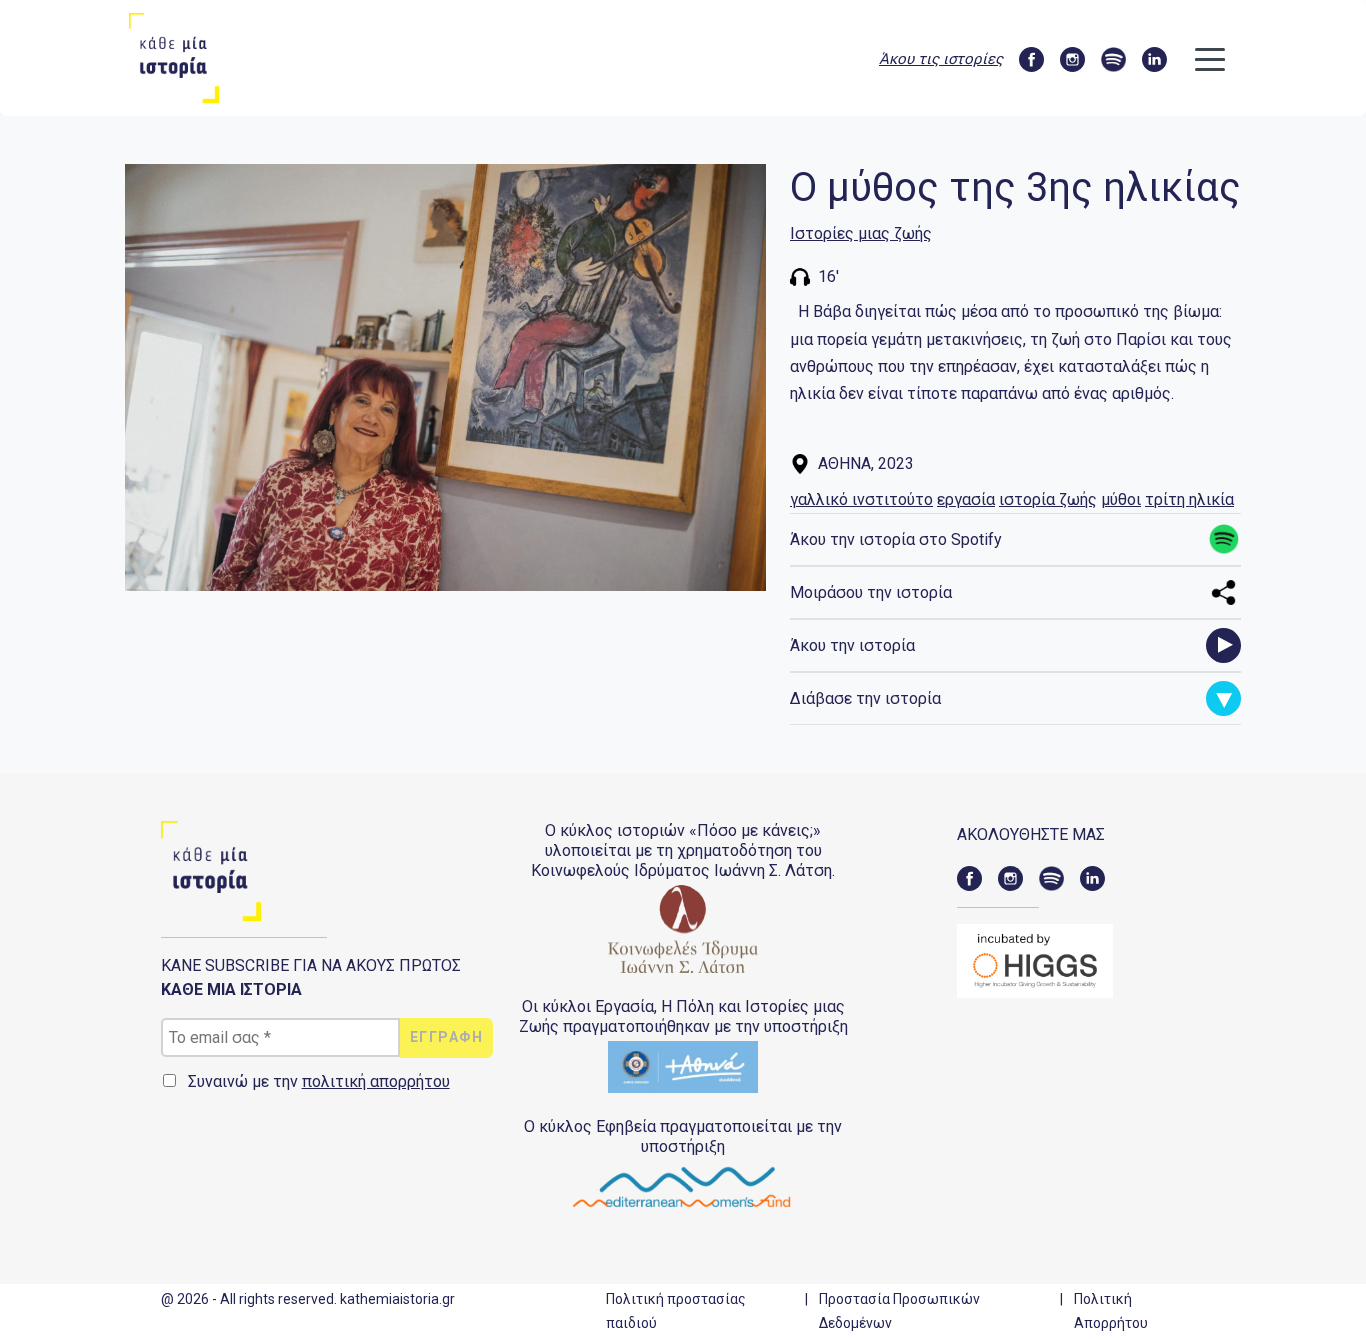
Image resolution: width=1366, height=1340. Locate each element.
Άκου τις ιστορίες (941, 59)
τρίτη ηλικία (1189, 499)
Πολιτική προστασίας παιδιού (676, 1311)
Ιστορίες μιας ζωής (861, 233)
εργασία (966, 499)
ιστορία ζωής (1048, 499)
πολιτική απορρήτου (376, 1081)
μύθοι (1121, 499)
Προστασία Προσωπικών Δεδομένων (899, 1311)
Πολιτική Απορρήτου (1111, 1311)
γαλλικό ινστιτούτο (861, 499)
